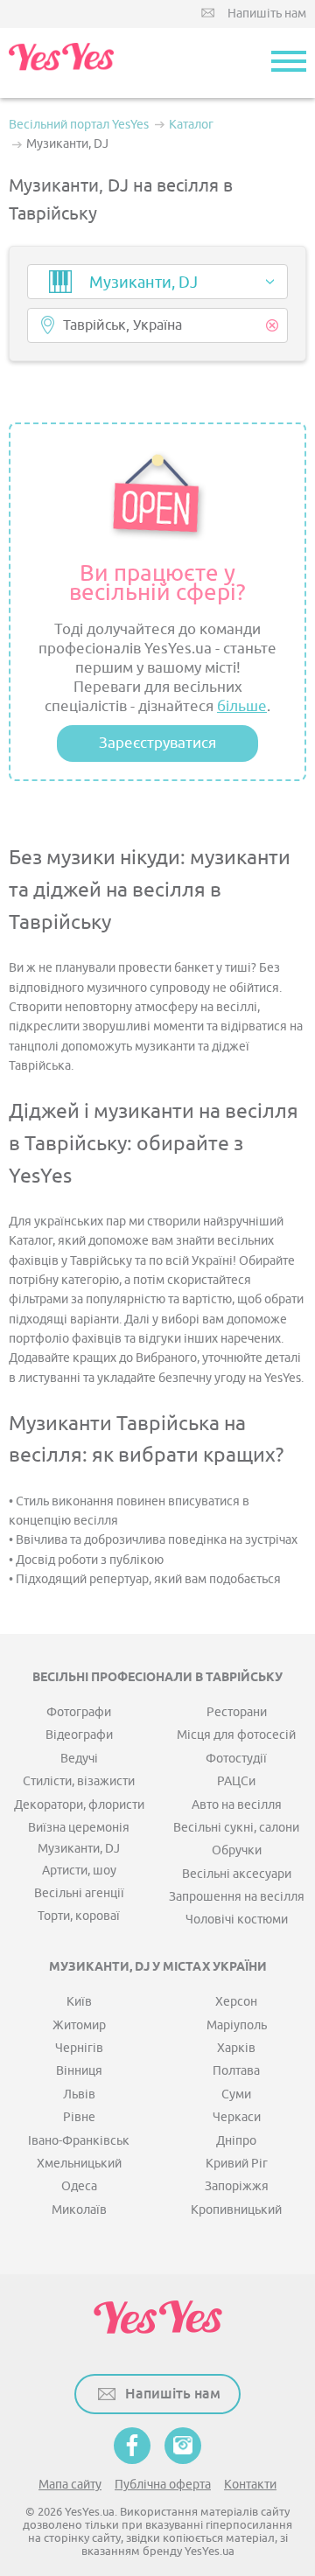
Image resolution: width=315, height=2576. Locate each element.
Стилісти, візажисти (79, 1781)
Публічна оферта (163, 2485)
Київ (79, 2002)
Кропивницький (236, 2210)
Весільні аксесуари (237, 1874)
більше (242, 706)
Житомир (79, 2025)
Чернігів (79, 2048)
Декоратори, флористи (79, 1805)
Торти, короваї (79, 1916)
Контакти (250, 2485)
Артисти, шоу (79, 1871)
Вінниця (79, 2071)
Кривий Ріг (237, 2164)
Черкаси (237, 2117)
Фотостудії (236, 1759)
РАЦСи (236, 1781)
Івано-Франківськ (79, 2141)
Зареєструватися (157, 743)
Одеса (79, 2186)
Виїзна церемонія (79, 1828)
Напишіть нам (267, 14)
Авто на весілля (237, 1805)
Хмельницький (79, 2164)
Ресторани (237, 1712)
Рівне (79, 2117)
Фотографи (79, 1712)
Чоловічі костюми (237, 1920)
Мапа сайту (70, 2485)
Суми (236, 2094)
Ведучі (79, 1759)
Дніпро (236, 2141)
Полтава (236, 2071)
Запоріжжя (237, 2186)
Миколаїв (79, 2210)
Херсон (236, 2002)
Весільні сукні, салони (236, 1828)
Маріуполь (237, 2025)
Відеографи (79, 1735)
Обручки (237, 1850)
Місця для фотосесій (236, 1735)
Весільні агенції (79, 1893)
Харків (236, 2048)
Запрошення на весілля (237, 1897)
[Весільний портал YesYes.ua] (61, 63)
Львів (79, 2094)
